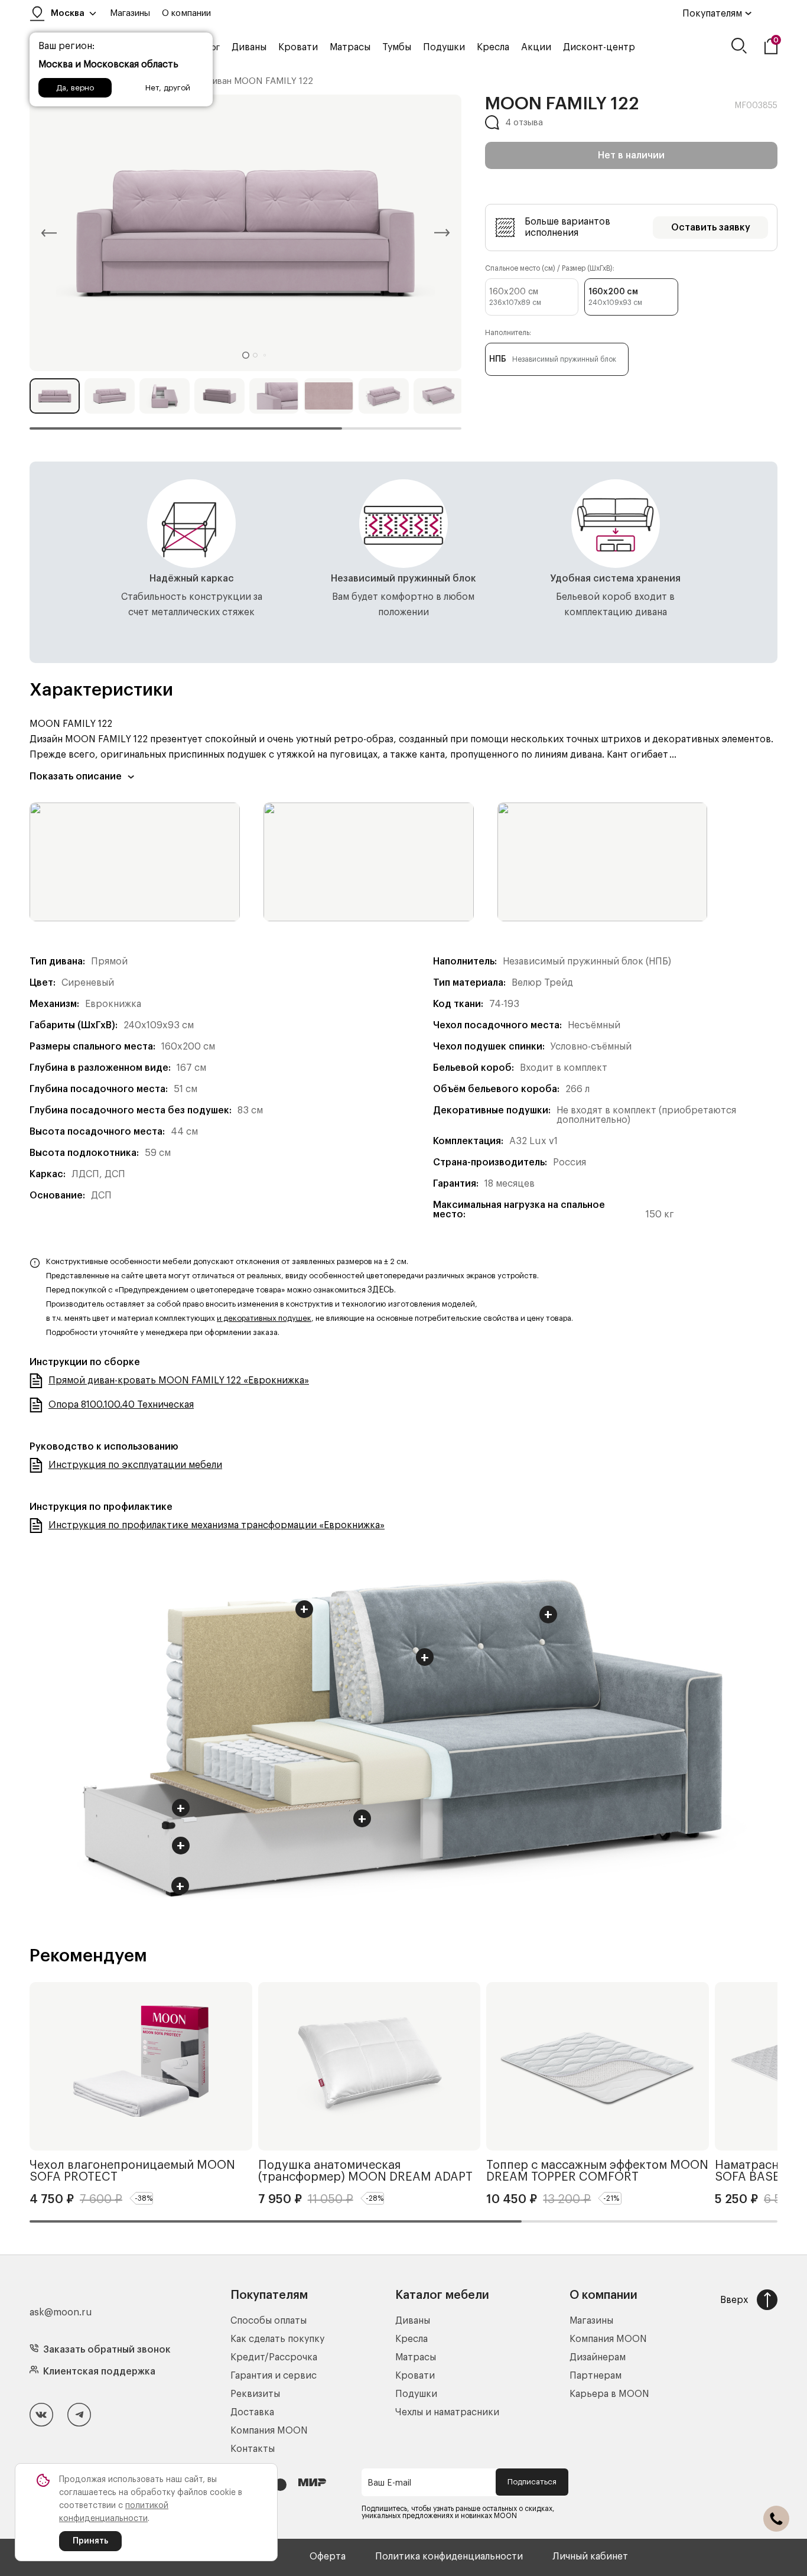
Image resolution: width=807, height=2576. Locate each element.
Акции (536, 47)
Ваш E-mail (389, 2483)
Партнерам (596, 2376)
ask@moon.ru (61, 2312)
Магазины (130, 13)
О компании (186, 13)
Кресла (493, 47)
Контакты (253, 2449)
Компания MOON (269, 2431)
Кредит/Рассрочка (274, 2357)
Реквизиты (255, 2394)
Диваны (249, 47)
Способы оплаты (269, 2321)
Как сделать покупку (277, 2339)
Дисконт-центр (599, 47)
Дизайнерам (598, 2357)
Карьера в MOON (609, 2394)
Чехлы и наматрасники (447, 2412)
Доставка (252, 2412)
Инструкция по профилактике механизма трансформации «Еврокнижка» (217, 1525)
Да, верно (75, 88)
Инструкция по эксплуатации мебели (135, 1465)
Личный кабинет (590, 2556)
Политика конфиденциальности (449, 2556)
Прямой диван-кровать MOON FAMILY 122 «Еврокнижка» (179, 1380)
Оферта (328, 2556)
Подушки (444, 47)
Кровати (298, 47)
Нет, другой (168, 88)
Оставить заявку (711, 228)
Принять (90, 2541)
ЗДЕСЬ (381, 1290)
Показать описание (76, 777)
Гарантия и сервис (274, 2376)
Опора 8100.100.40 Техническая (121, 1405)
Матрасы (350, 47)
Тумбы (397, 47)
